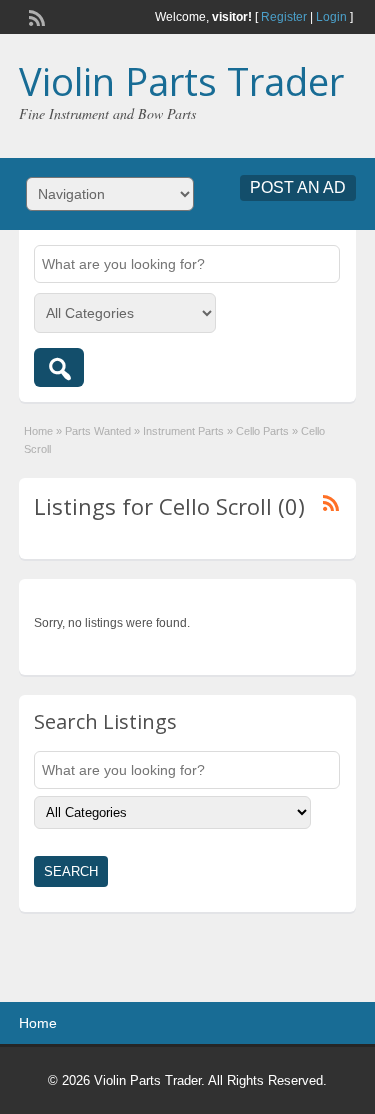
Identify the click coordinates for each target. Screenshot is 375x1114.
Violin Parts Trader (181, 81)
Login (331, 17)
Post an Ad (298, 187)
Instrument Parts (183, 431)
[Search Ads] (59, 367)
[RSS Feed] (35, 16)
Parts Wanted (98, 431)
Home (38, 431)
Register (284, 17)
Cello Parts (262, 431)
